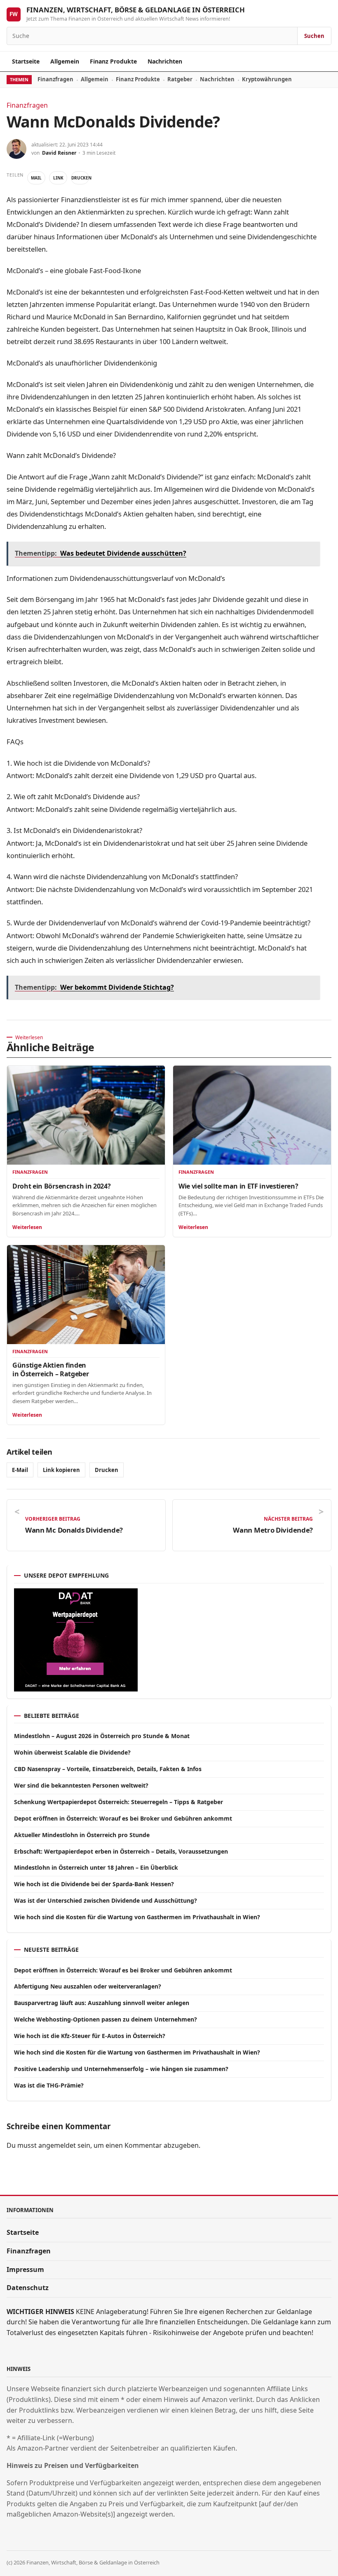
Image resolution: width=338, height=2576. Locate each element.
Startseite (26, 61)
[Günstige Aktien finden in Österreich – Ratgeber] (86, 1294)
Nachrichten (165, 61)
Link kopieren (61, 1470)
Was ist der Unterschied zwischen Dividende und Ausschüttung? (106, 1900)
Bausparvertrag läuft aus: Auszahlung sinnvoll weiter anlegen (102, 2003)
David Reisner (59, 153)
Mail (36, 178)
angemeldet (57, 2145)
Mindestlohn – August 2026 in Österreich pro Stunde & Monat (102, 1736)
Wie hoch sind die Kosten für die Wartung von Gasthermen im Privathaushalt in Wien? (137, 1917)
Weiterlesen (27, 1227)
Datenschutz (28, 2288)
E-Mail (20, 1470)
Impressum (25, 2269)
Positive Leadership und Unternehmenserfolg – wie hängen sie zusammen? (121, 2069)
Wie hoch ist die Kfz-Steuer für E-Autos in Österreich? (90, 2036)
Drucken (80, 178)
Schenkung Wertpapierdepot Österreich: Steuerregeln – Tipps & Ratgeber (119, 1802)
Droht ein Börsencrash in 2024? (61, 1186)
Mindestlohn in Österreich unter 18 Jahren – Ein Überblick (96, 1867)
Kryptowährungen (267, 79)
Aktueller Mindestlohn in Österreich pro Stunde (82, 1835)
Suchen (314, 36)
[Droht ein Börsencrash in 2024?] (86, 1115)
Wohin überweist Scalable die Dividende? (72, 1752)
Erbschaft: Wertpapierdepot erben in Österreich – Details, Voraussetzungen (121, 1851)
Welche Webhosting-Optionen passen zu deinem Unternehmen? (106, 2019)
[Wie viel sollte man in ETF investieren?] (252, 1115)
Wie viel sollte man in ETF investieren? (238, 1186)
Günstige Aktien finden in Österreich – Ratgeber (50, 1369)
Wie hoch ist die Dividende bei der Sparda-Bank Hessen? (94, 1884)
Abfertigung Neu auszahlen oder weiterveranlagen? (88, 1986)
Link (58, 178)
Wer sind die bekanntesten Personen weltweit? (81, 1785)
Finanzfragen (55, 79)
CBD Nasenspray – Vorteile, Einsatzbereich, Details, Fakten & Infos (108, 1769)
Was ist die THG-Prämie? (49, 2085)
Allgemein (65, 61)
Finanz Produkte (113, 61)
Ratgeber (180, 79)
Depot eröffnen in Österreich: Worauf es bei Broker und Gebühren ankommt (123, 1818)
